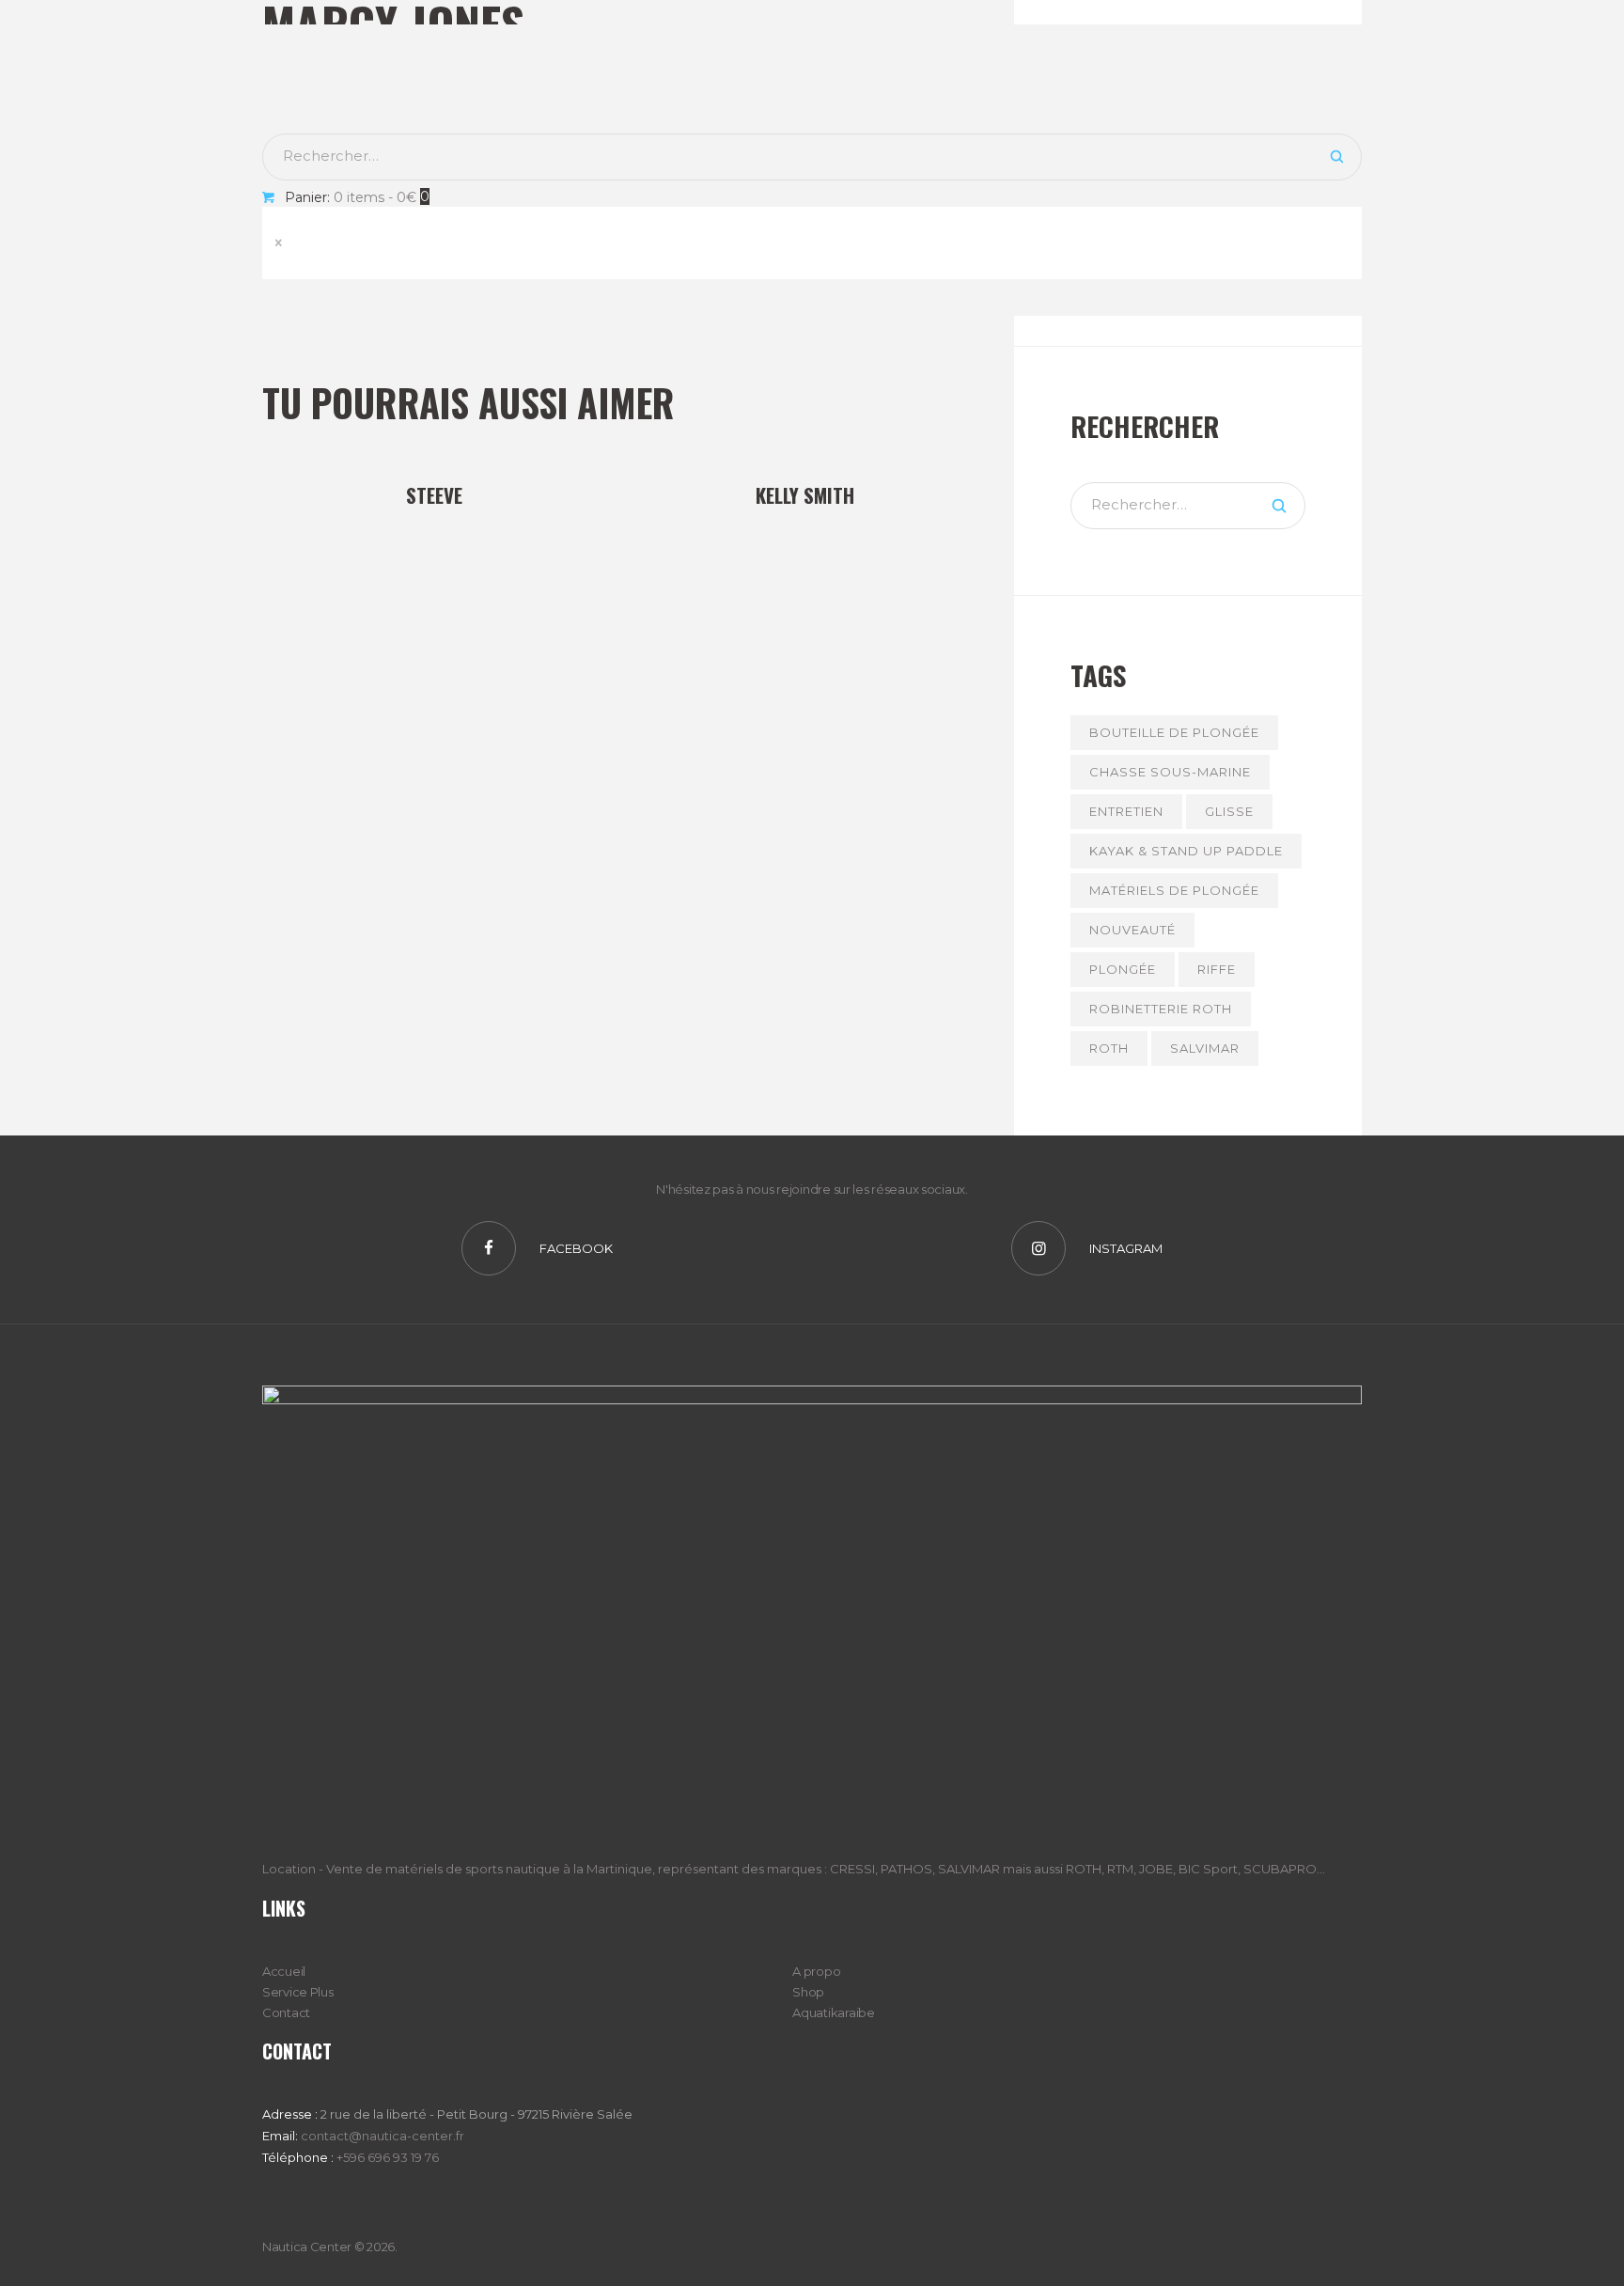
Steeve (434, 495)
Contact (286, 2012)
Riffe (1217, 969)
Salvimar (1205, 1048)
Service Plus (298, 1992)
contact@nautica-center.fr (383, 2136)
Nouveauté (1132, 930)
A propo (816, 1971)
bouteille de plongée (1174, 732)
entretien (1126, 811)
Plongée (1123, 969)
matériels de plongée (1174, 890)
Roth (1109, 1048)
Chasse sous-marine (1170, 772)
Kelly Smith (805, 495)
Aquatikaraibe (833, 2012)
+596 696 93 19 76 (388, 2157)
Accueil (284, 1971)
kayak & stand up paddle (1186, 851)
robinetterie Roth (1161, 1009)
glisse (1229, 811)
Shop (808, 1992)
